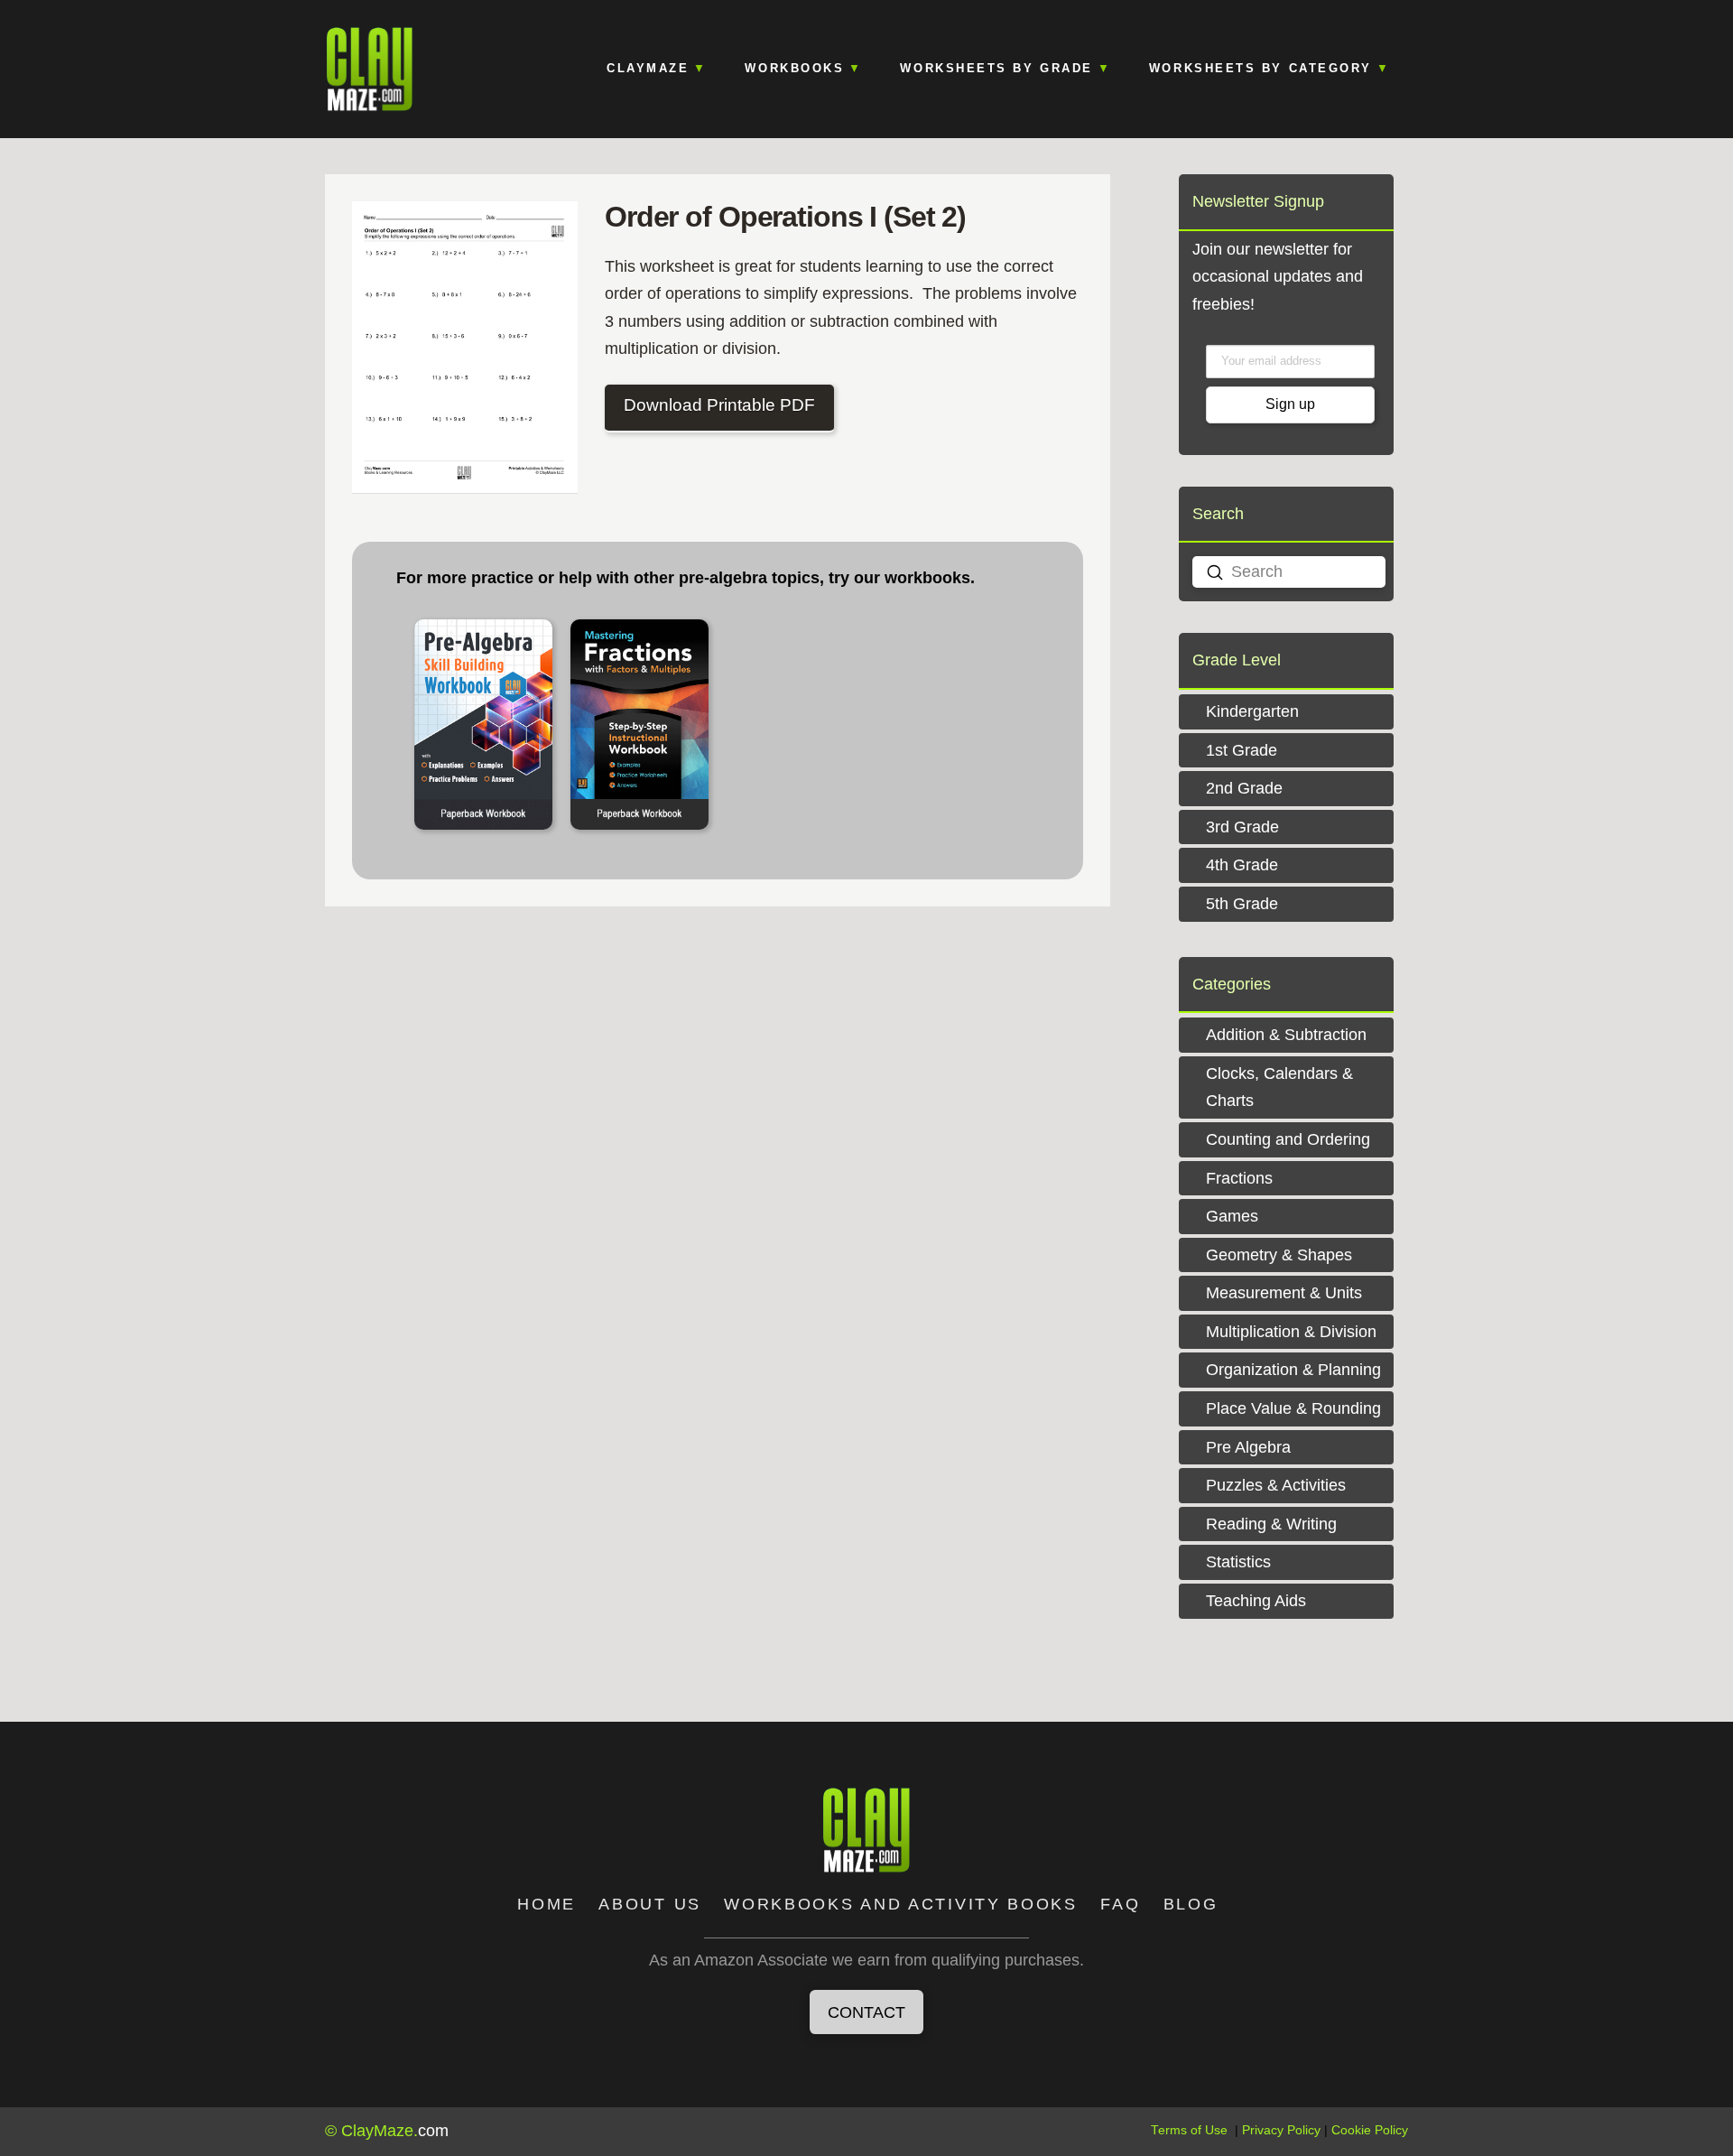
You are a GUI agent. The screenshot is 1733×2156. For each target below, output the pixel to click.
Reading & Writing (1271, 1524)
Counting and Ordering (1288, 1139)
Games (1232, 1216)
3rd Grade (1242, 827)
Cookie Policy (1370, 2130)
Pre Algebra (1248, 1447)
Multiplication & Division (1291, 1332)
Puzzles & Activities (1276, 1485)
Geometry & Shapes (1279, 1255)
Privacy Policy (1281, 2130)
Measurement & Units (1284, 1293)
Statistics (1238, 1562)
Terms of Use (1189, 2130)
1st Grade (1242, 750)
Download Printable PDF (719, 405)
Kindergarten (1252, 711)
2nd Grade (1244, 788)
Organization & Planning (1293, 1370)
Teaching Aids (1256, 1601)
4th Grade (1242, 865)
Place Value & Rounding (1293, 1408)
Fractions (1239, 1178)
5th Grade (1242, 904)
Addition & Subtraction (1286, 1035)
